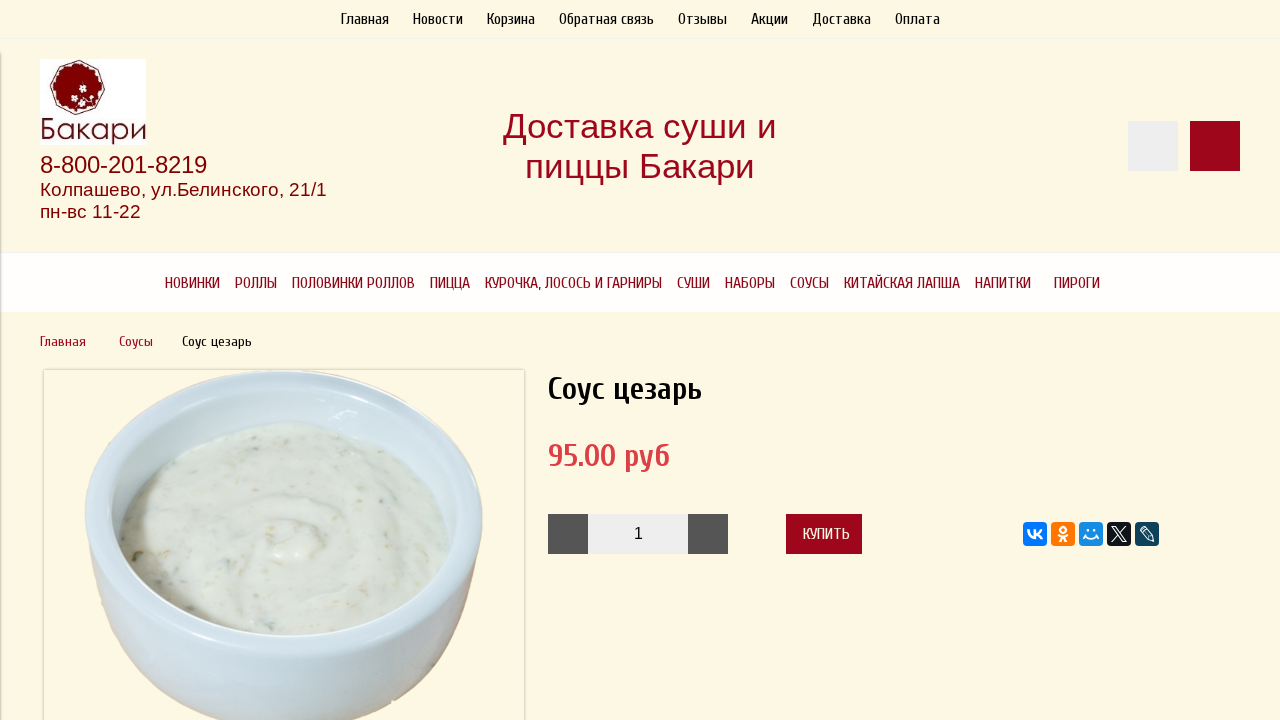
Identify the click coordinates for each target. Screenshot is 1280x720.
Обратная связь (606, 19)
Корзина (511, 19)
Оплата (917, 19)
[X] (1119, 534)
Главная (365, 19)
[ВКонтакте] (1035, 534)
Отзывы (702, 19)
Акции (769, 19)
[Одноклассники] (1063, 534)
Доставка (841, 19)
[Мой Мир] (1091, 534)
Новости (438, 19)
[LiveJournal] (1147, 534)
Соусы (136, 341)
